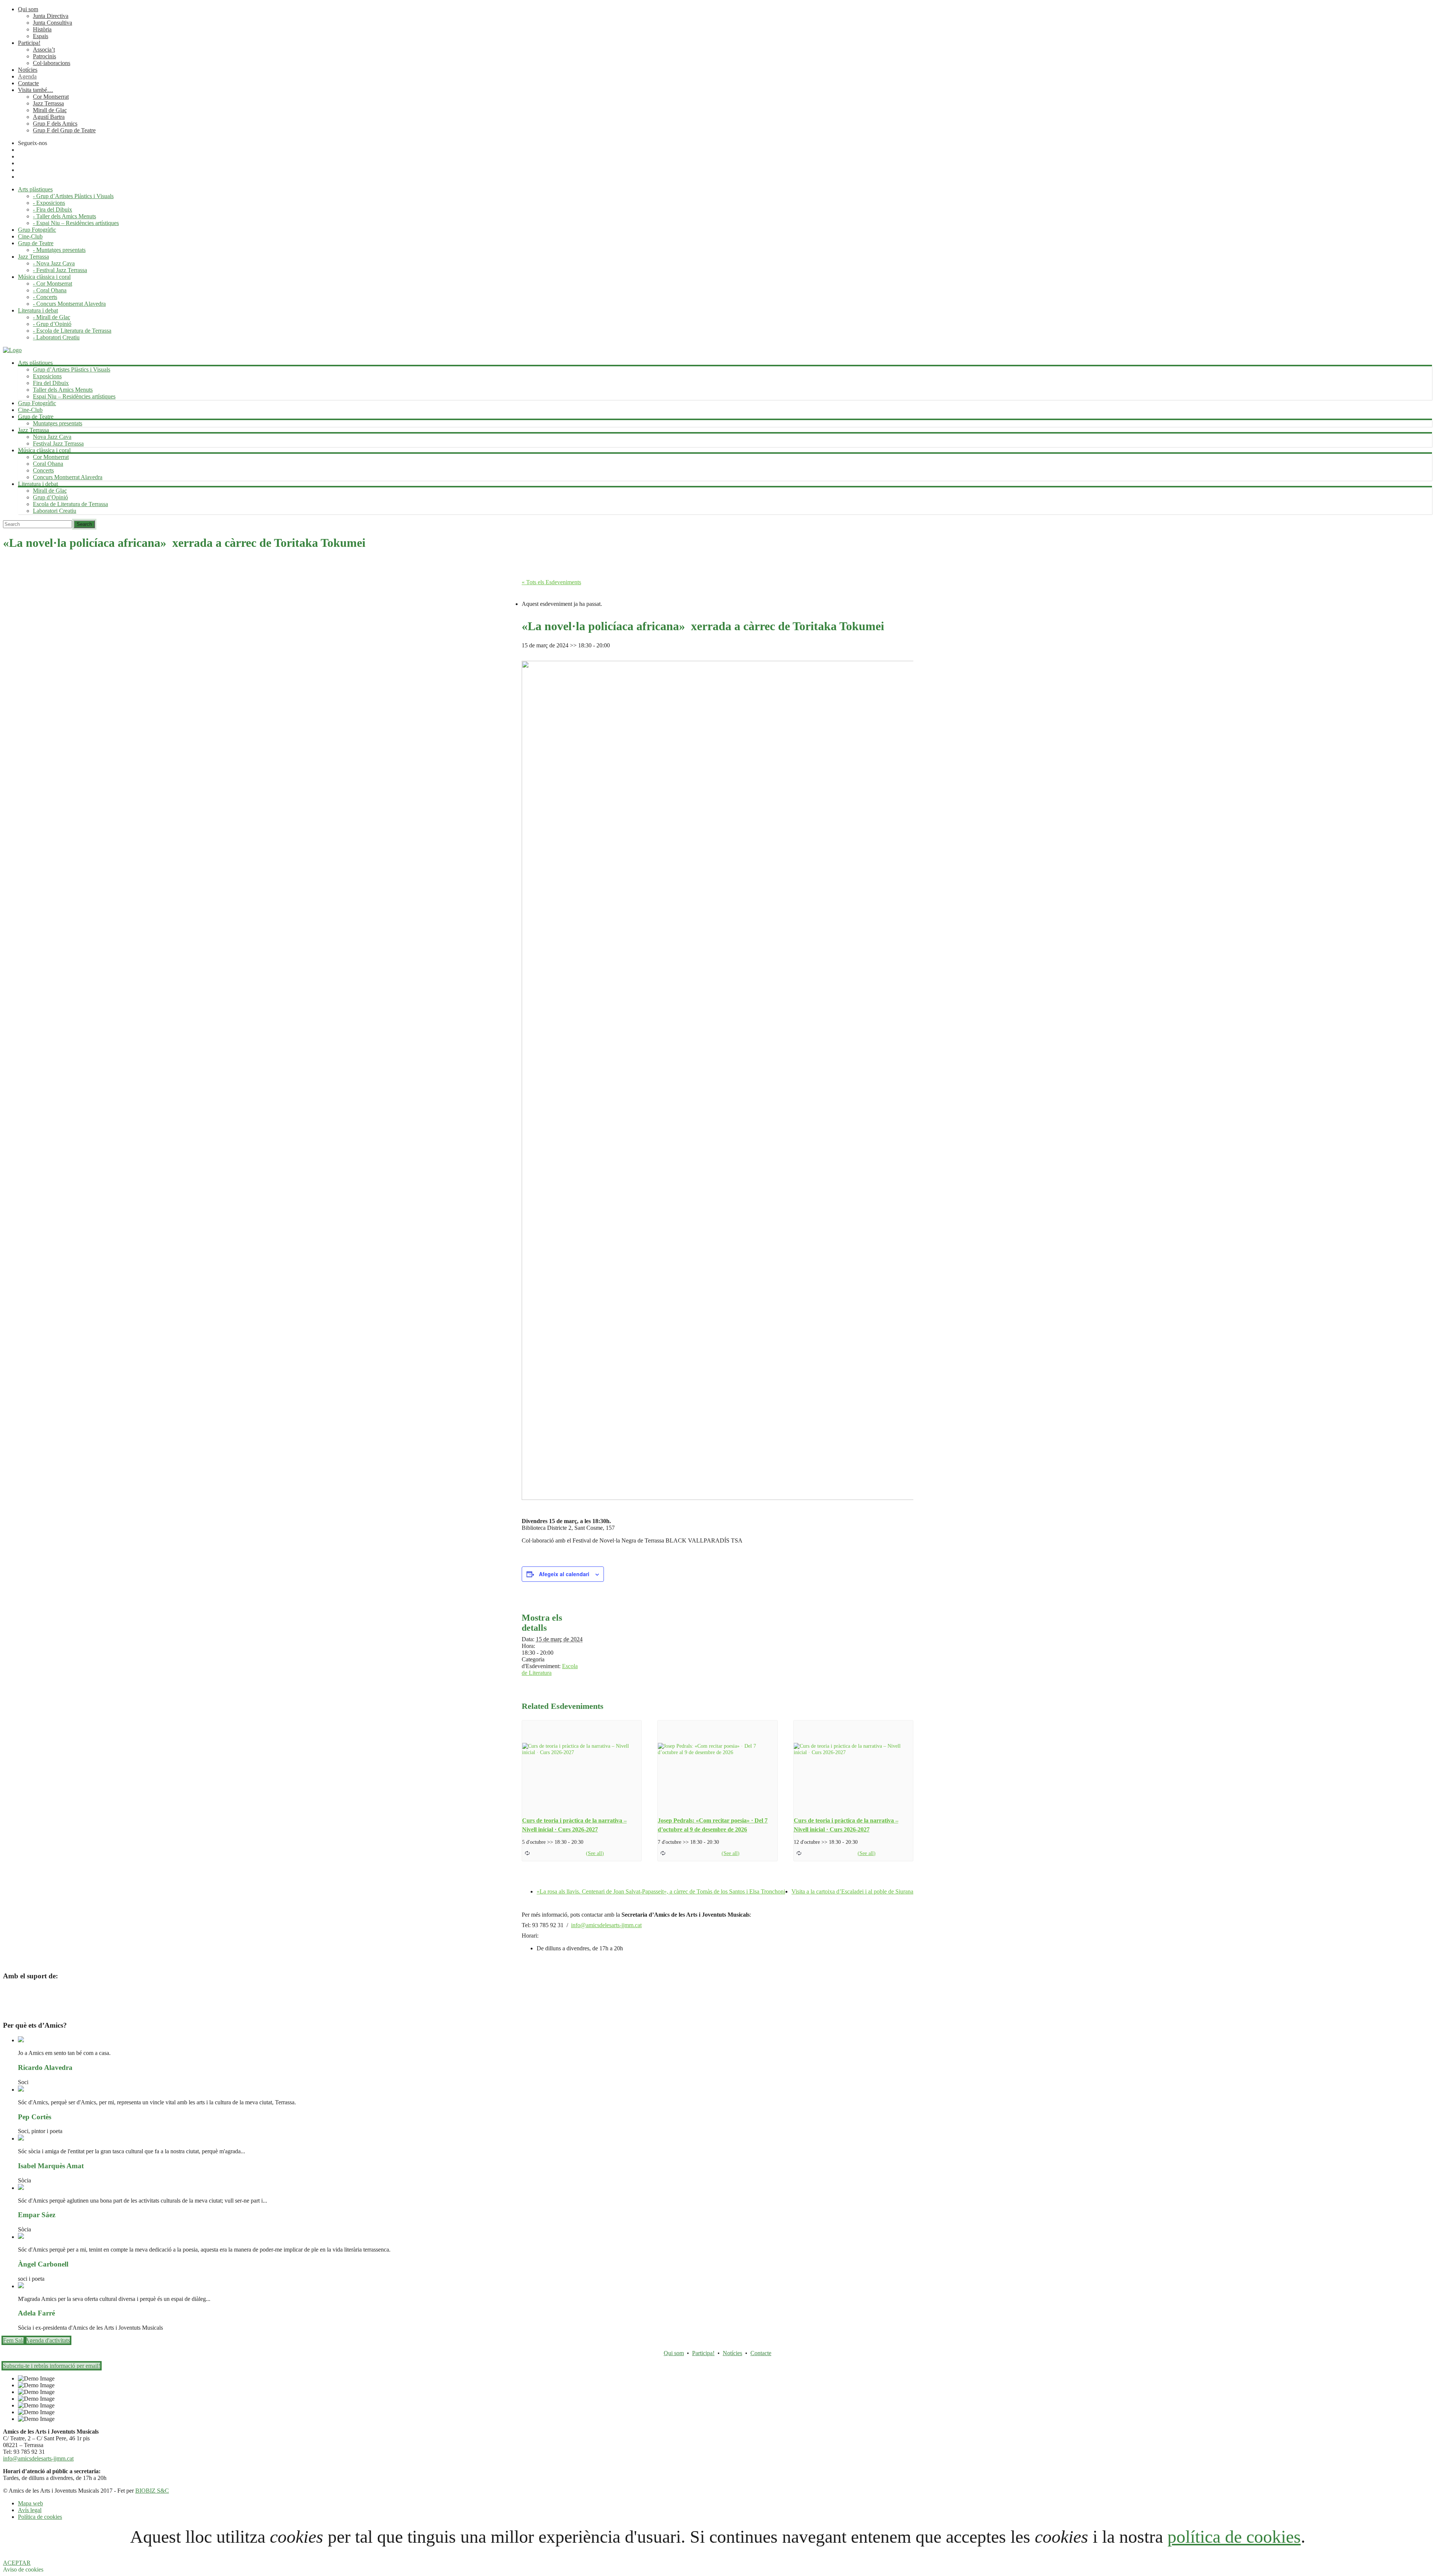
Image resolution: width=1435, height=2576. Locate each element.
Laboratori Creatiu (55, 511)
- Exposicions (49, 203)
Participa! (29, 43)
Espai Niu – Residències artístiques (74, 396)
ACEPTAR (17, 2563)
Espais (41, 36)
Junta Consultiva (53, 23)
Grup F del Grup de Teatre (64, 130)
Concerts (43, 470)
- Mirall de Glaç (52, 317)
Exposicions (47, 376)
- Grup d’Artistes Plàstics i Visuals (73, 196)
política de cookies (1234, 2537)
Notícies (28, 70)
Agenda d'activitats (47, 2340)
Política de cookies (40, 2517)
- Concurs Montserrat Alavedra (69, 304)
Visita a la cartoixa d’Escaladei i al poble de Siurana (852, 1891)
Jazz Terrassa (48, 103)
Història (42, 29)
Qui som (28, 9)
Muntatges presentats (58, 423)
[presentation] (582, 1765)
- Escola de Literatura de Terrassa (72, 331)
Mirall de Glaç (50, 110)
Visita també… (36, 90)
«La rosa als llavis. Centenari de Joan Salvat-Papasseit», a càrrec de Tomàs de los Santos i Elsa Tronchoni (661, 1891)
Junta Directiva (51, 16)
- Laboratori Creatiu (56, 337)
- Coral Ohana (50, 290)
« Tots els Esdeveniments (551, 582)
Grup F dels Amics (55, 124)
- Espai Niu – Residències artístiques (76, 223)
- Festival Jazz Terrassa (60, 270)
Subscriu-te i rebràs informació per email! (52, 2366)
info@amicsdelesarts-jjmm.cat (606, 1925)
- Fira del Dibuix (53, 209)
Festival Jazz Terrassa (58, 443)
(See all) (595, 1853)
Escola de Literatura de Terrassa (70, 504)
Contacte (28, 83)
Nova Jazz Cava (52, 437)
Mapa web (30, 2503)
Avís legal (30, 2510)
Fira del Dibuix (51, 383)
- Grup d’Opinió (52, 324)
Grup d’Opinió (50, 497)
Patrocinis (44, 56)
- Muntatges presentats (59, 250)
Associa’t (44, 50)
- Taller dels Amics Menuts (64, 216)
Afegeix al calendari (564, 1574)
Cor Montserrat (51, 97)
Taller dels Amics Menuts (63, 390)
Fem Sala (14, 2340)
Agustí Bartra (49, 117)
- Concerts (45, 297)
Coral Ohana (48, 464)
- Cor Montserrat (53, 284)
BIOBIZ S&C (152, 2491)
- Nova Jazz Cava (54, 263)
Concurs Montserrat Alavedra (68, 477)
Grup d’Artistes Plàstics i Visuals (72, 369)
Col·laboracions (52, 63)
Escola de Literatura (550, 1669)
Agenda (27, 76)
